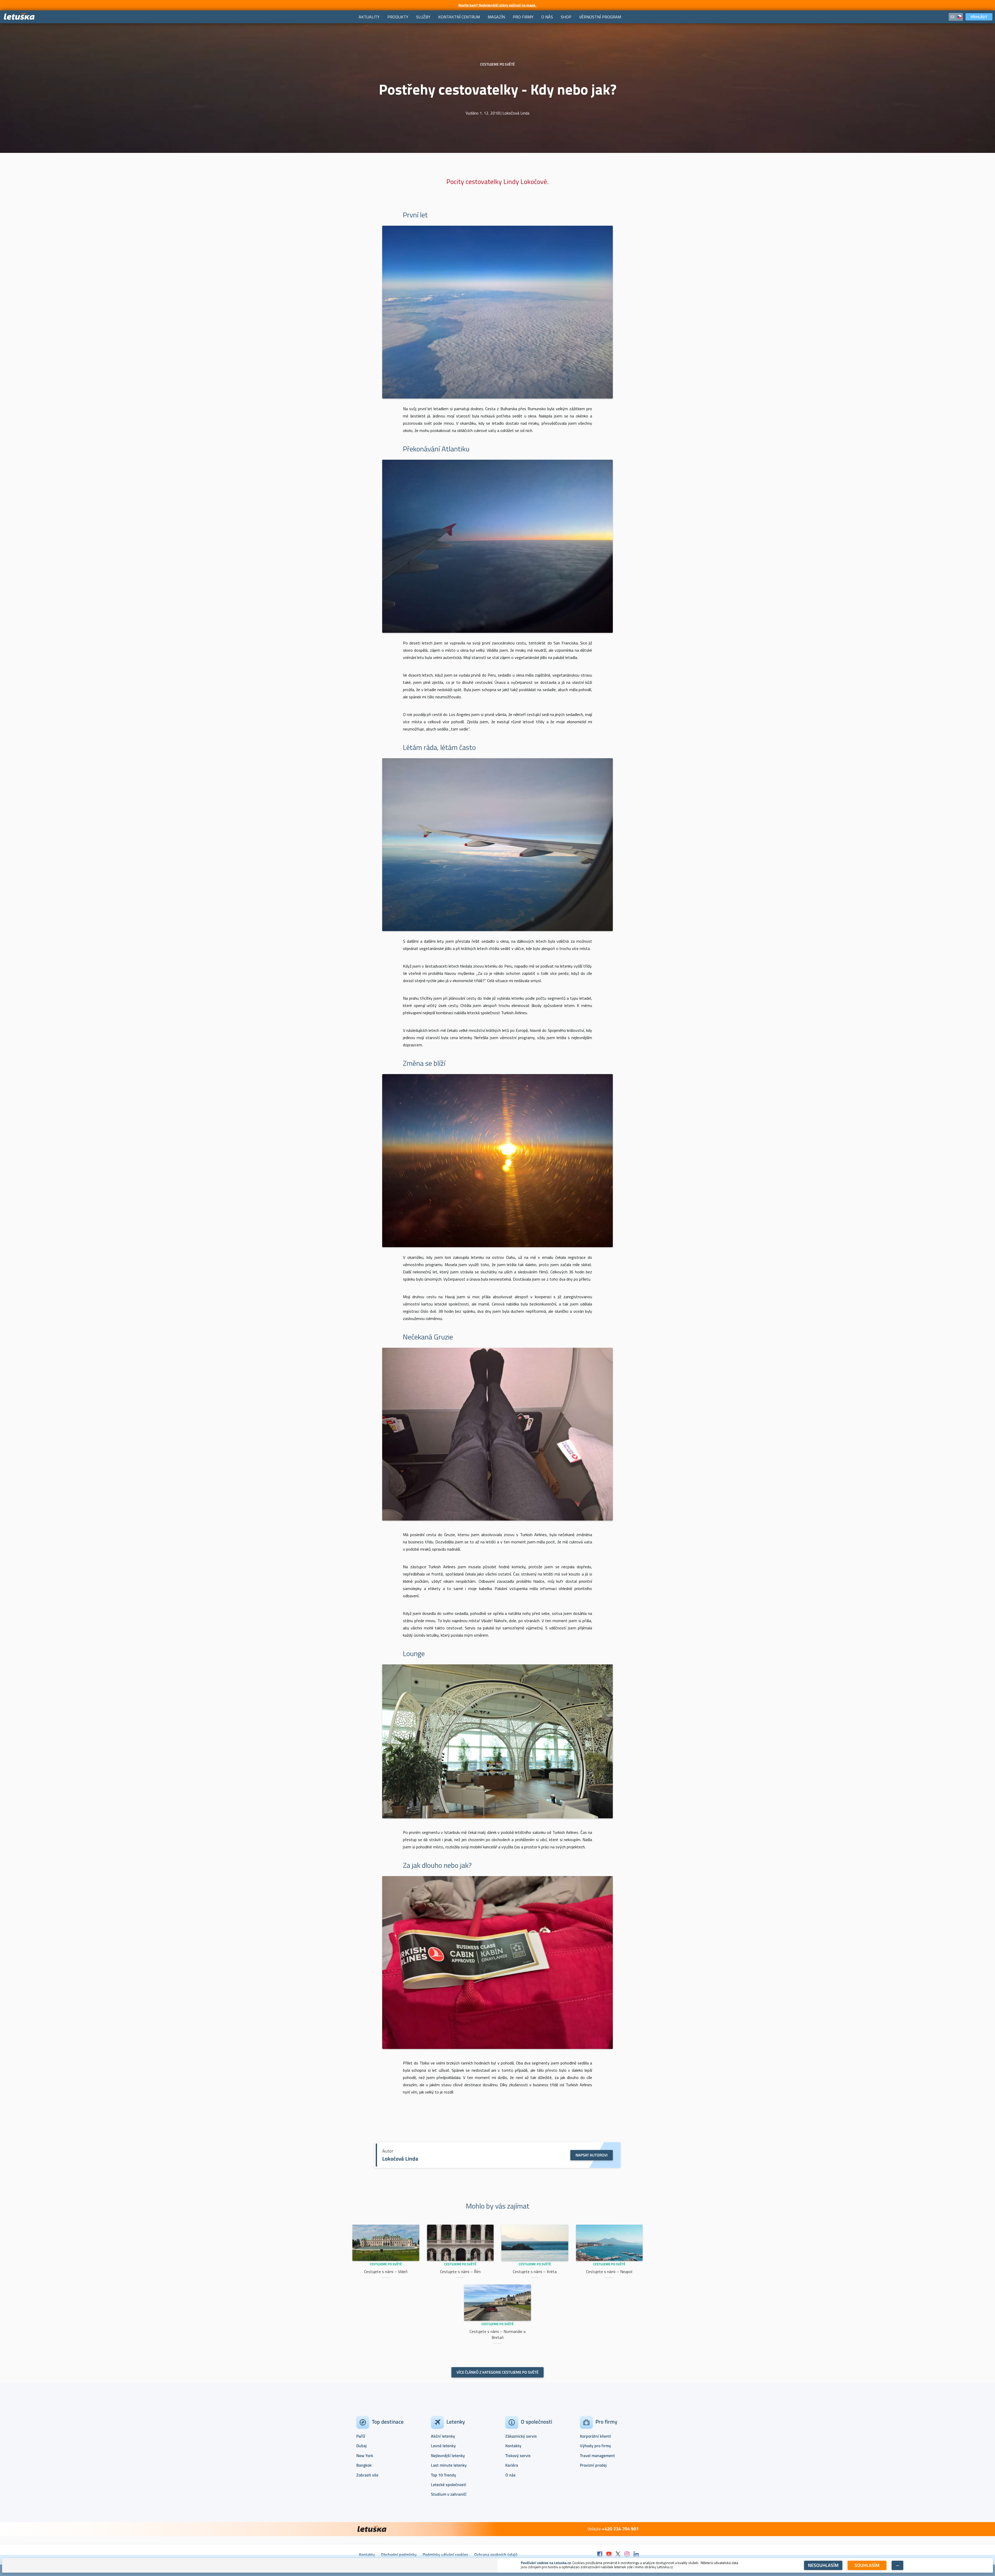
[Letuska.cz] (19, 17)
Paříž (361, 2436)
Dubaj (361, 2446)
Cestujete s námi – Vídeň (386, 2272)
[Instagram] (627, 2554)
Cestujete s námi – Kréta (535, 2272)
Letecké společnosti (449, 2485)
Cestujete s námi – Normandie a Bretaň (497, 2334)
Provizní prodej (593, 2465)
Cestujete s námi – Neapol (609, 2272)
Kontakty (513, 2446)
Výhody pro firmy (595, 2446)
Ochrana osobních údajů (496, 2554)
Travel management (597, 2456)
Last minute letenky (449, 2465)
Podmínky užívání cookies (445, 2554)
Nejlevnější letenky (448, 2456)
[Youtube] (609, 2554)
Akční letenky (443, 2436)
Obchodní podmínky (399, 2554)
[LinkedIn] (636, 2554)
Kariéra (512, 2465)
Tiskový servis (518, 2456)
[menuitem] (369, 17)
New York (365, 2456)
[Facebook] (600, 2554)
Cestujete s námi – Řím (460, 2272)
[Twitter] (618, 2554)
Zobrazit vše (367, 2475)
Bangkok (364, 2465)
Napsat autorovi (592, 2155)
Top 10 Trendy (443, 2475)
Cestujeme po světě (386, 2264)
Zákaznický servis (521, 2436)
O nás (510, 2475)
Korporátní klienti (595, 2436)
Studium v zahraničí (449, 2494)
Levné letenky (443, 2446)
